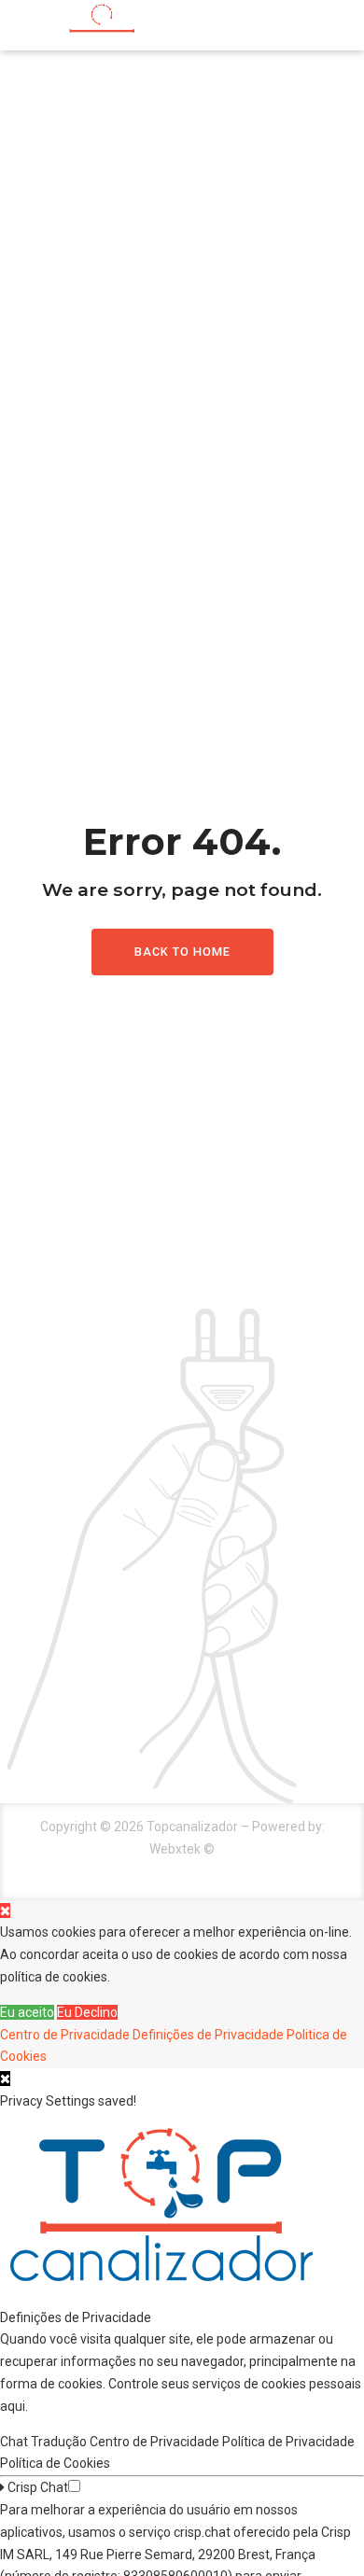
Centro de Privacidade (65, 2035)
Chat (15, 2442)
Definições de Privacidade (208, 2035)
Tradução (60, 2442)
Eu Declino (87, 2012)
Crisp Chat (36, 2487)
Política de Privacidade (290, 2442)
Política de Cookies (56, 2463)
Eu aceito (27, 2012)
